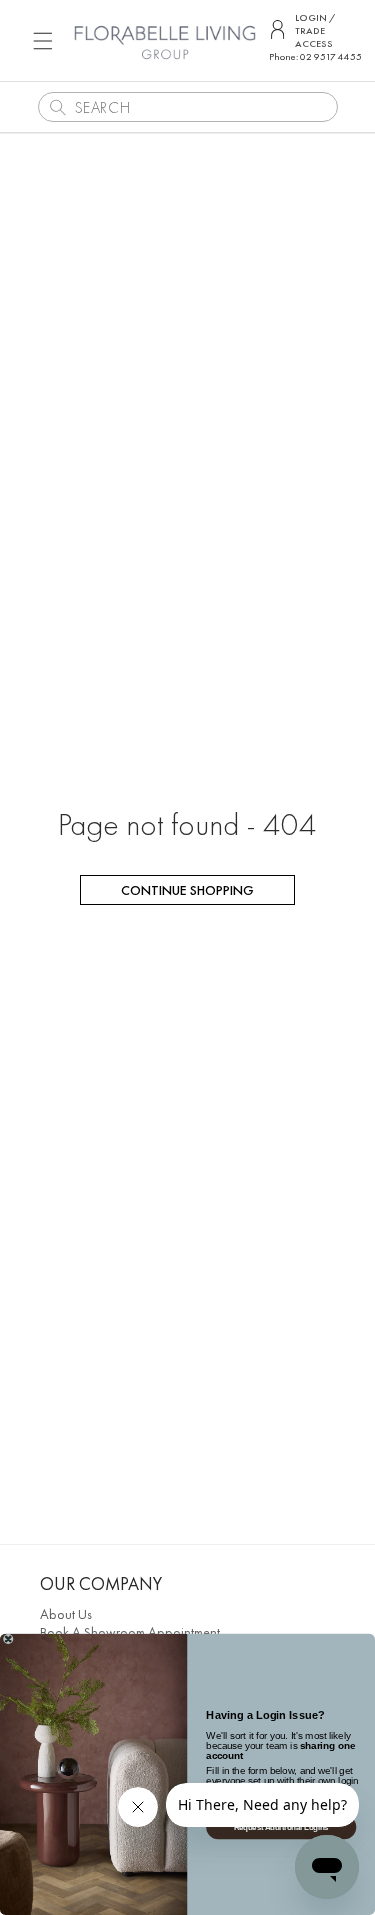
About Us (66, 1614)
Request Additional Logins (281, 1827)
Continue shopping (187, 890)
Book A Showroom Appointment (130, 1632)
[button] (43, 40)
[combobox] (188, 107)
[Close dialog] (8, 1639)
